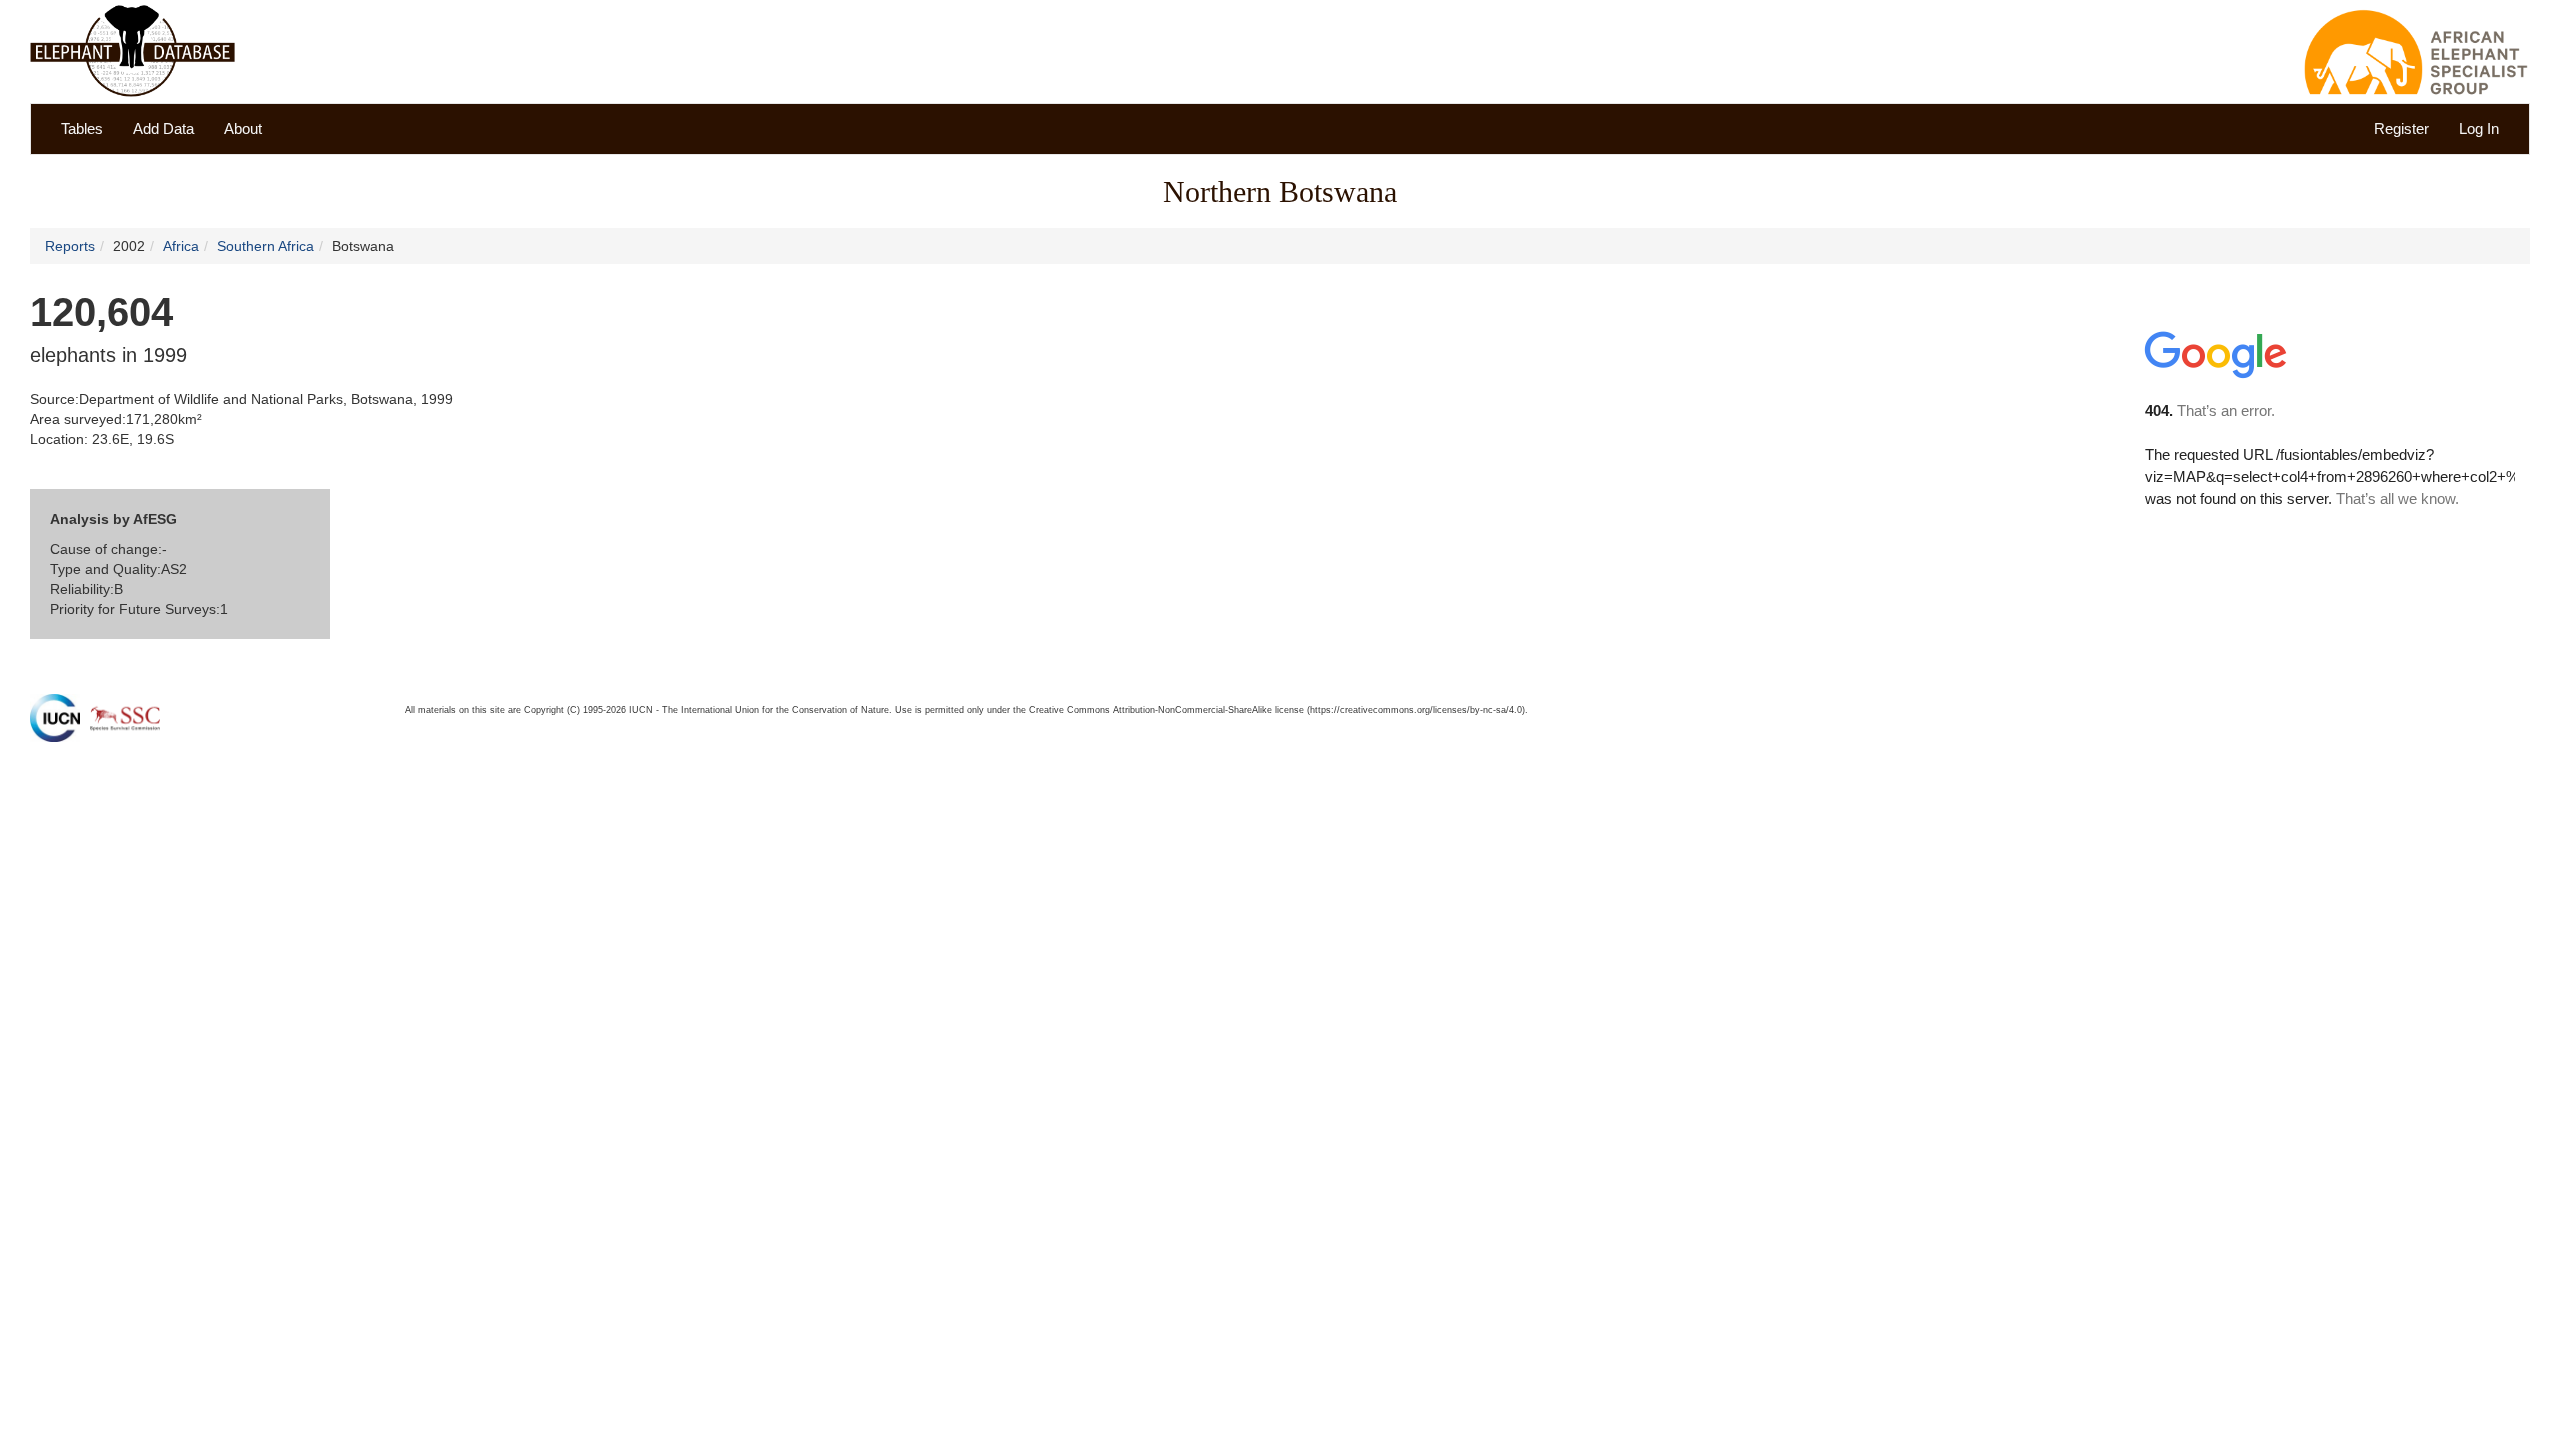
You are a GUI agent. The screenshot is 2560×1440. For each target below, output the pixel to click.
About (243, 128)
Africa (181, 246)
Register (2401, 128)
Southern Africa (265, 246)
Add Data (163, 128)
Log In (2479, 128)
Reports (70, 246)
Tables (82, 128)
